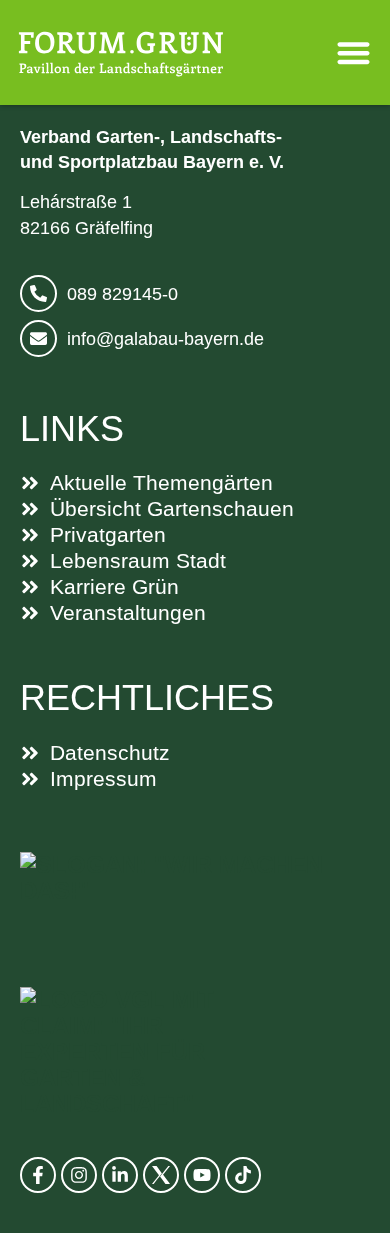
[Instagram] (79, 1175)
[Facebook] (38, 1175)
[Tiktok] (243, 1175)
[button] (354, 52)
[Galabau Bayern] (195, 899)
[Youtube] (202, 1175)
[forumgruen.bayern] (121, 52)
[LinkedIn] (120, 1175)
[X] (161, 1175)
